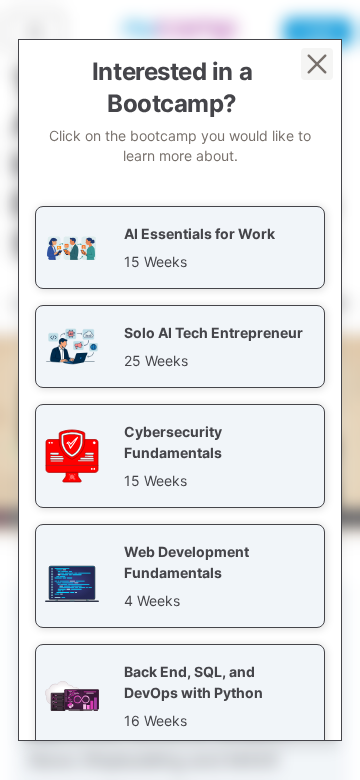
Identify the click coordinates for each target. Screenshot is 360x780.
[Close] (317, 64)
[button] (180, 247)
